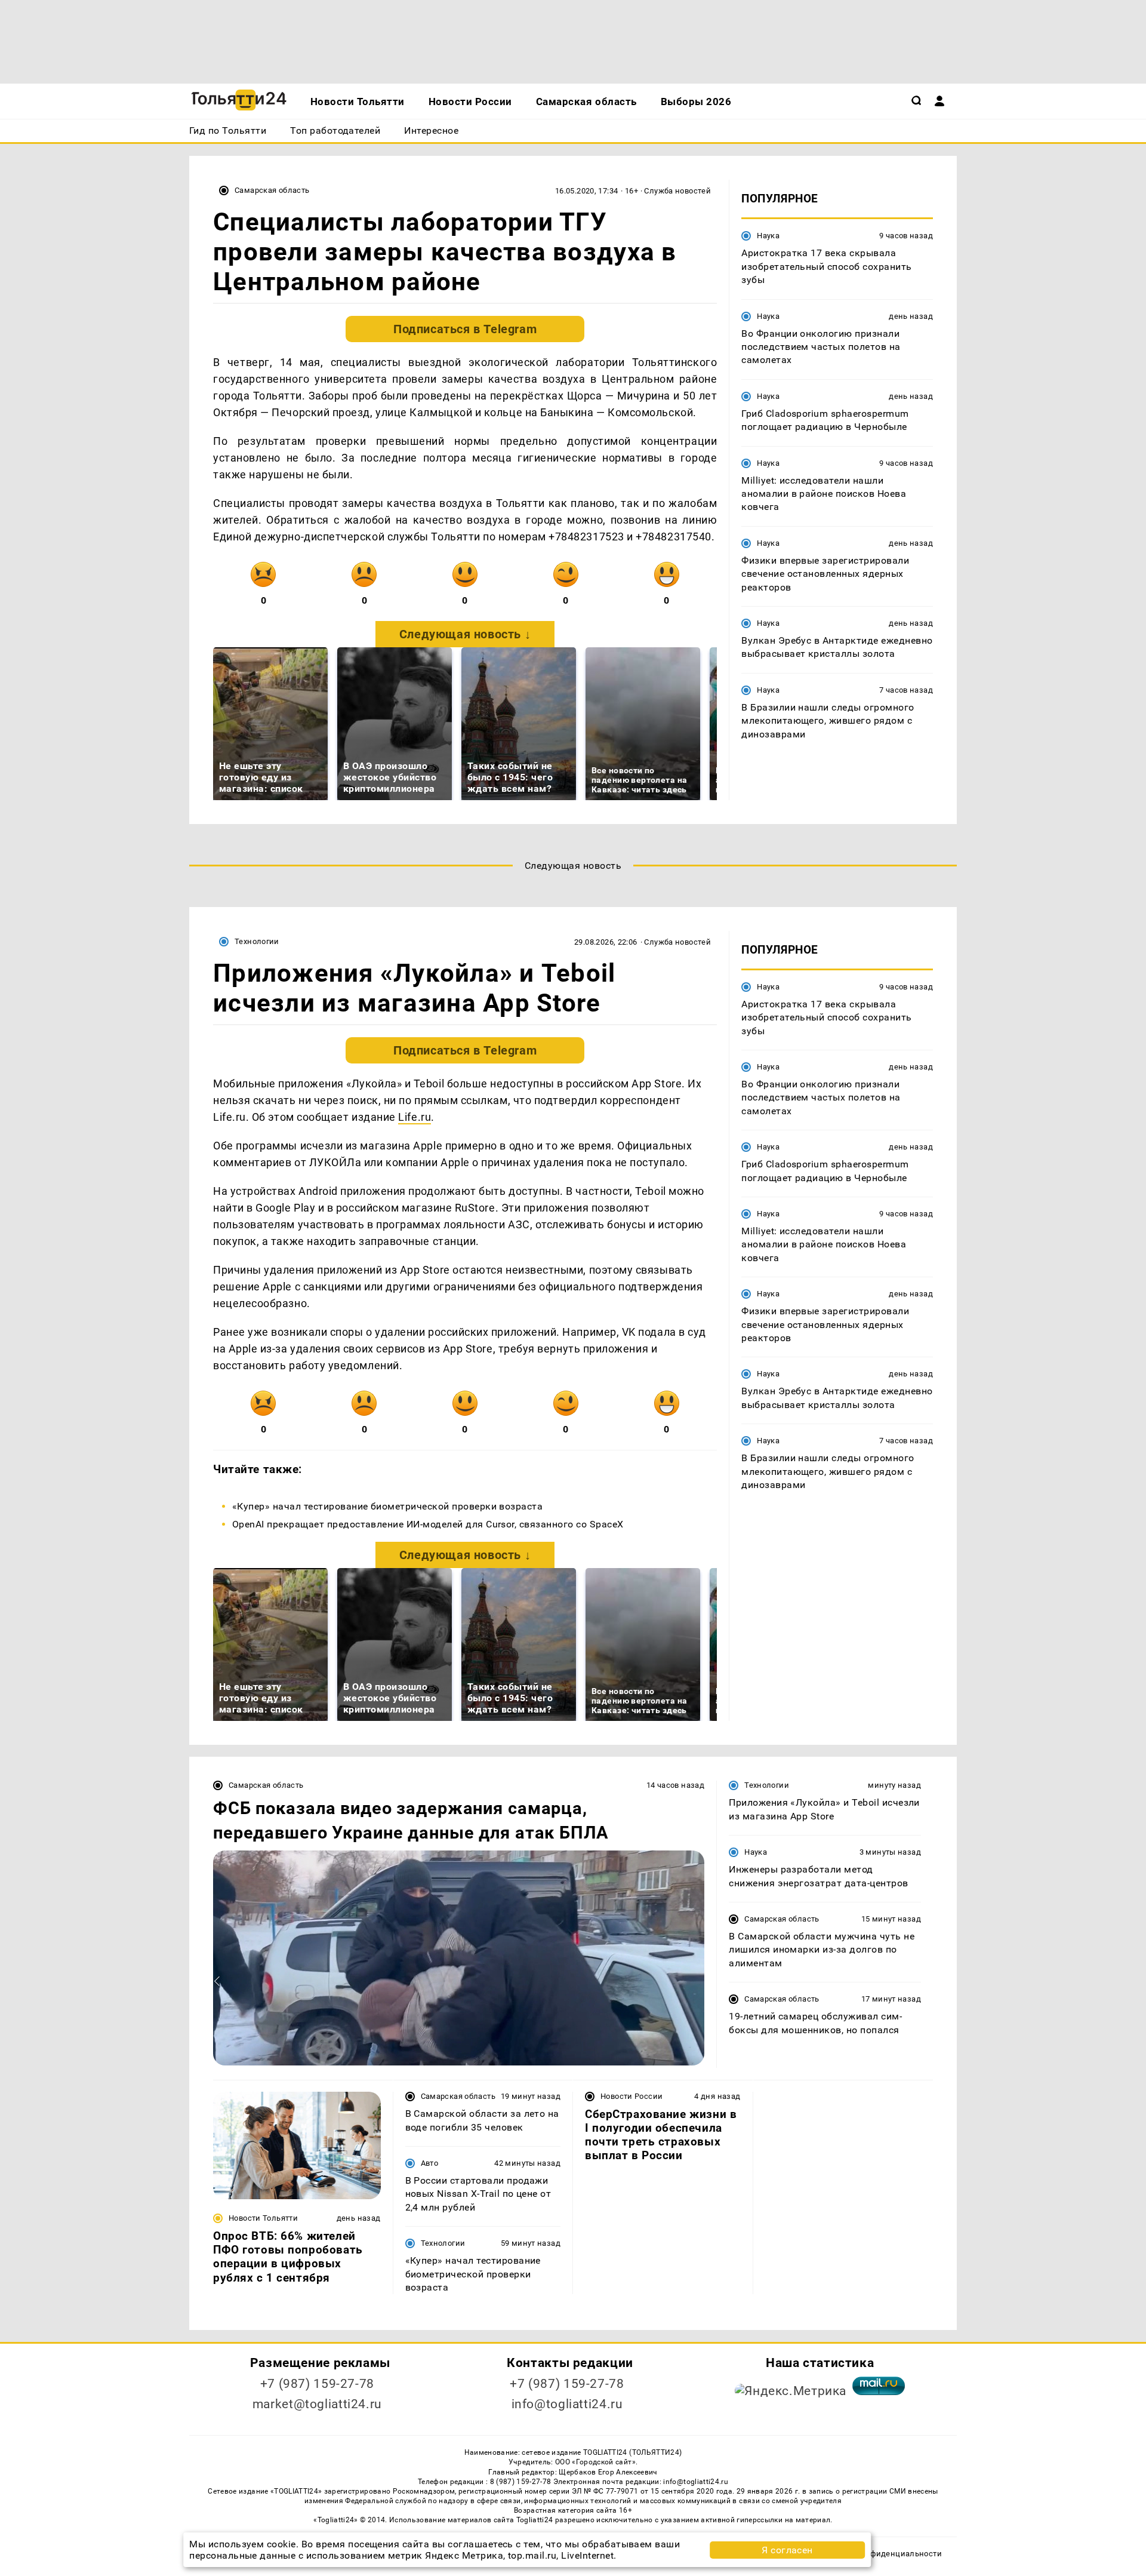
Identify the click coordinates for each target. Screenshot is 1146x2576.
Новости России (631, 2096)
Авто (430, 2163)
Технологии (257, 941)
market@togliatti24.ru (317, 2404)
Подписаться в (465, 329)
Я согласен (787, 2550)
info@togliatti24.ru (567, 2404)
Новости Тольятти (263, 2218)
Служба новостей (677, 191)
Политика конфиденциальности (879, 2554)
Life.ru (415, 1117)
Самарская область (272, 190)
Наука (768, 236)
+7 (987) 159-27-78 (317, 2384)
